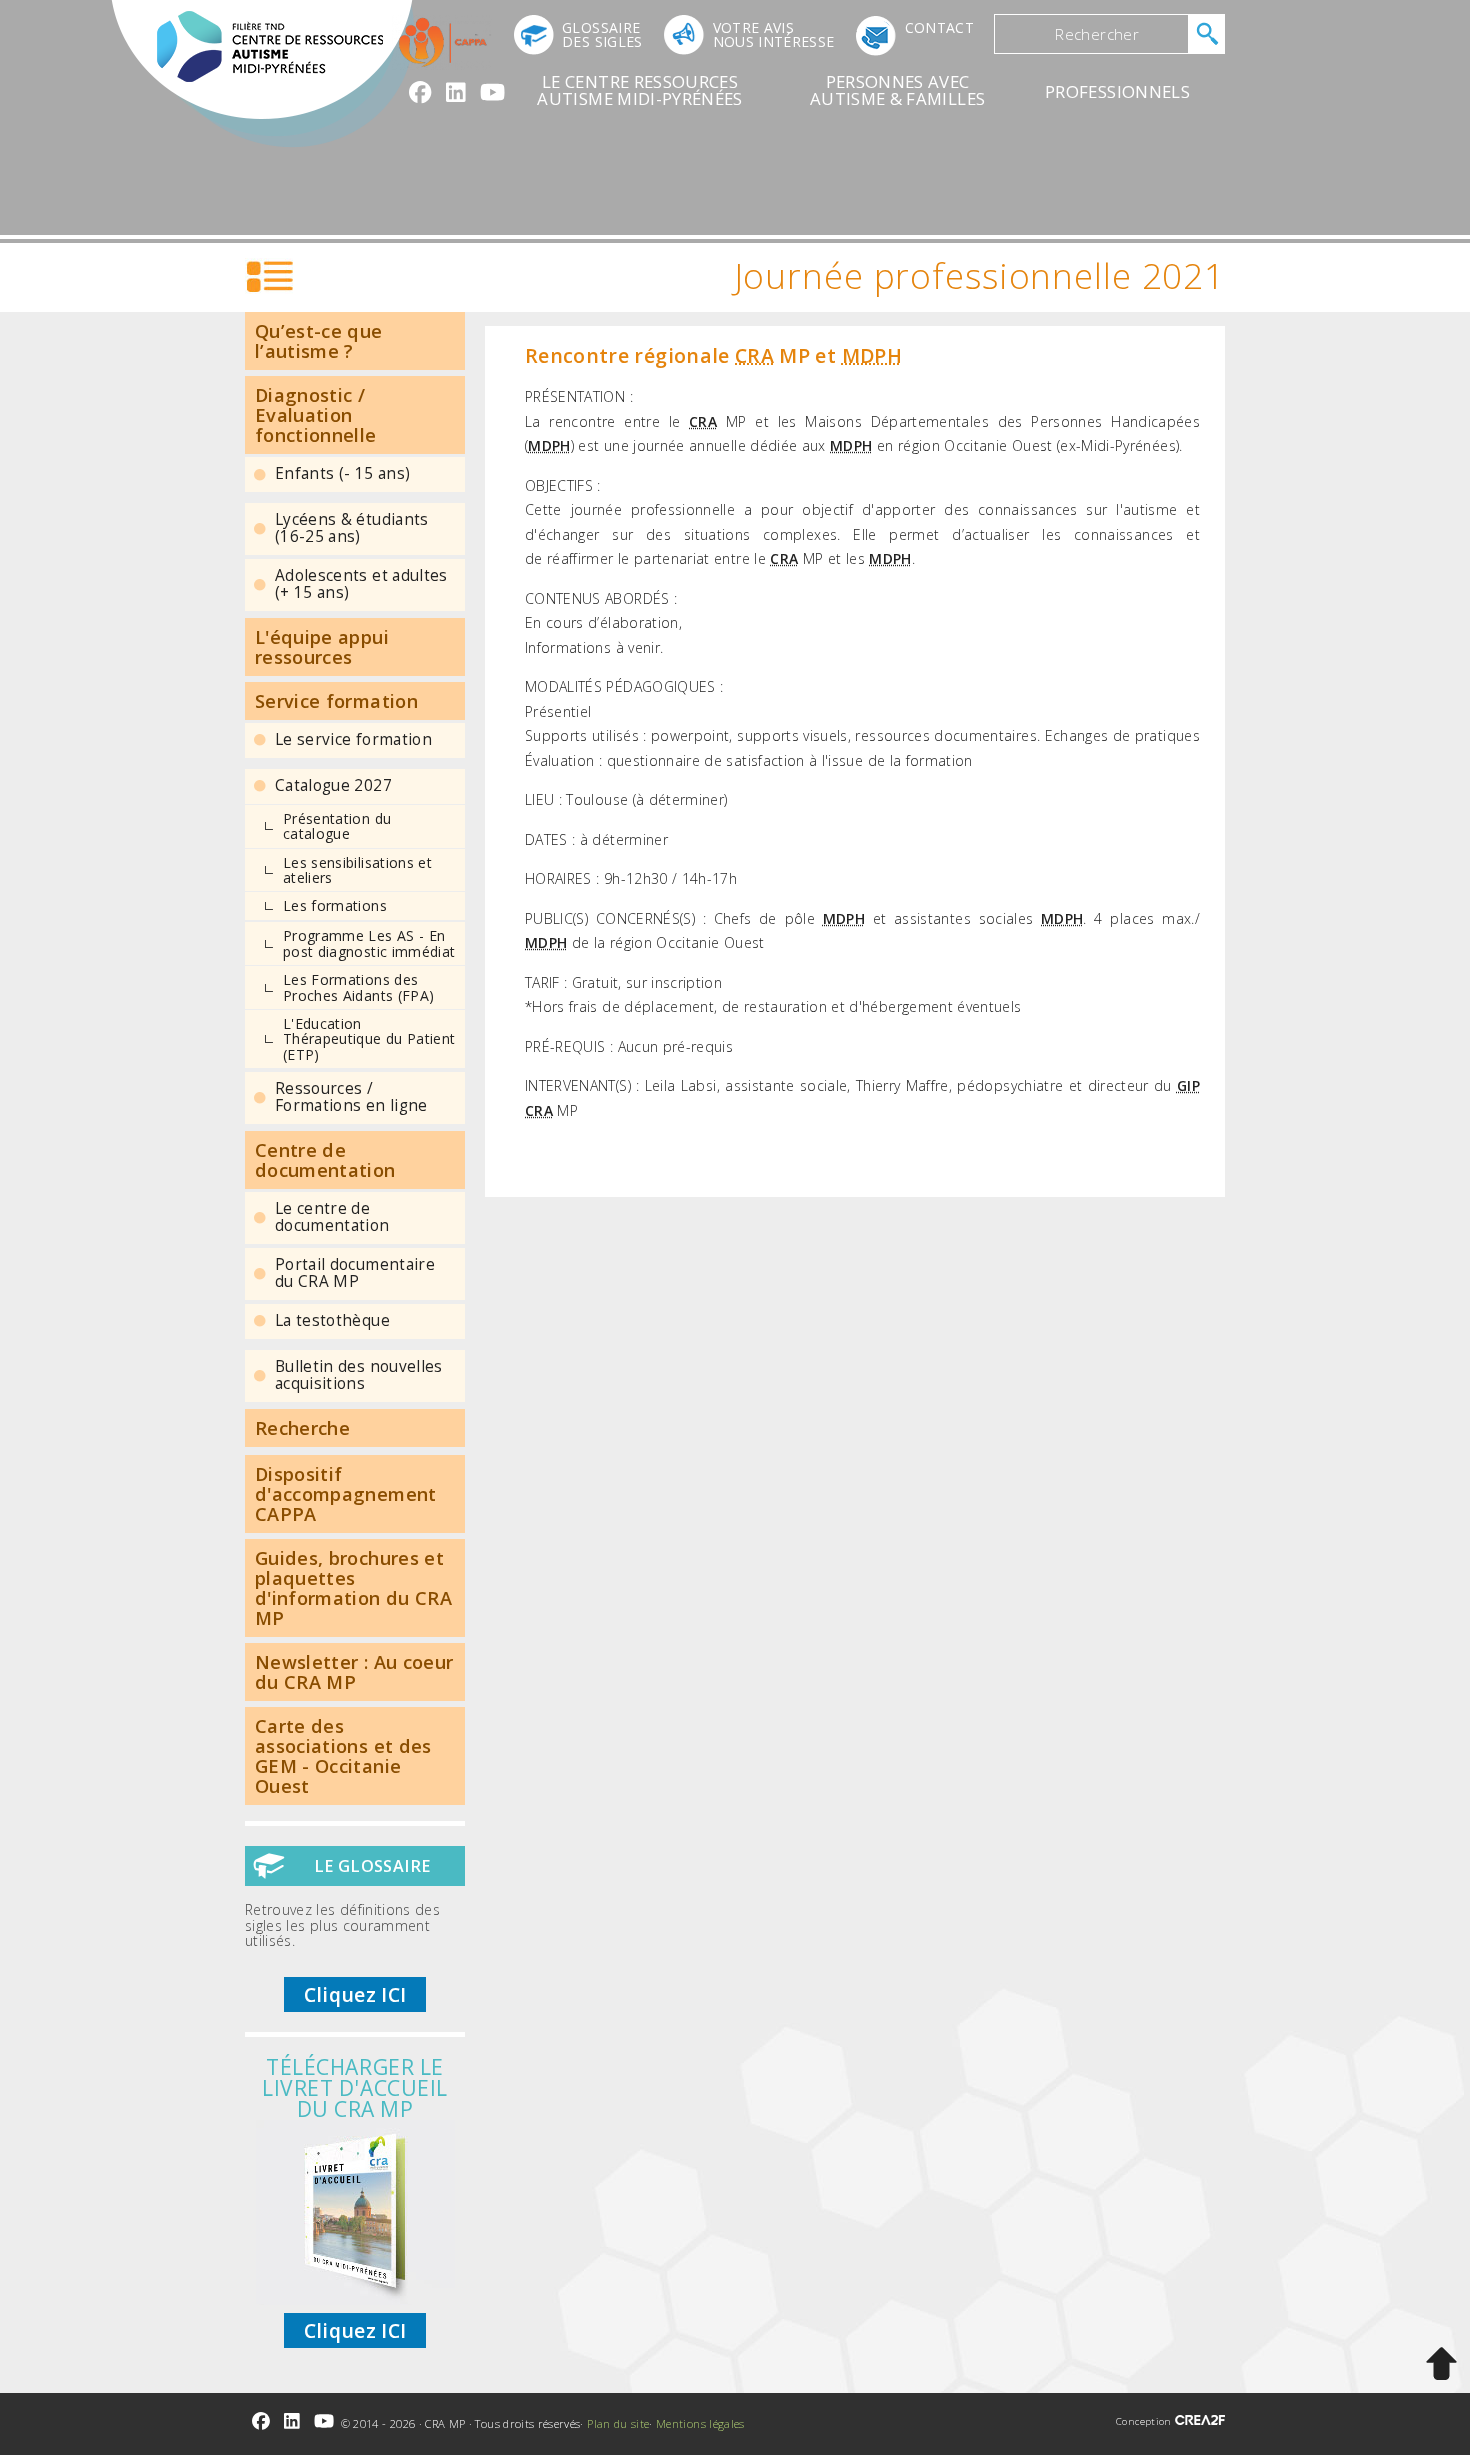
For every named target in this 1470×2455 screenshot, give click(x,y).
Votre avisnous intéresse (774, 34)
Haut (1441, 2364)
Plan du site (618, 2423)
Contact (939, 27)
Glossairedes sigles (602, 34)
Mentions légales (700, 2423)
